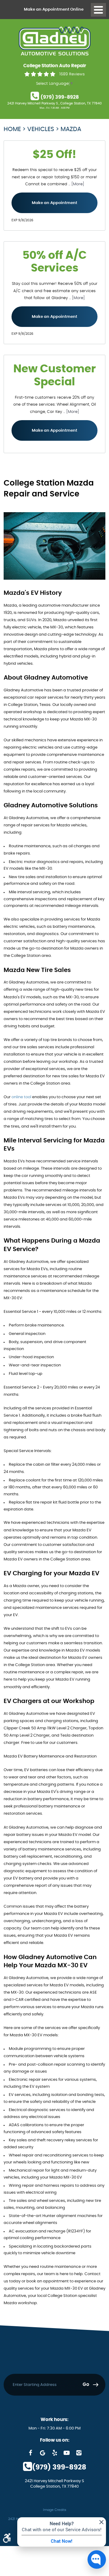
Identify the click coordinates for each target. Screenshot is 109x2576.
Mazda (71, 129)
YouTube (67, 2453)
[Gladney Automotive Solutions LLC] (55, 41)
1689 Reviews (72, 74)
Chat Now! (62, 2541)
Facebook (30, 2453)
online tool (21, 1097)
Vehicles (41, 129)
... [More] (76, 184)
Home (12, 129)
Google (42, 2453)
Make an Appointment (54, 203)
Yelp (54, 2453)
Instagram (79, 2453)
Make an (54, 10)
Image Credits (55, 2510)
